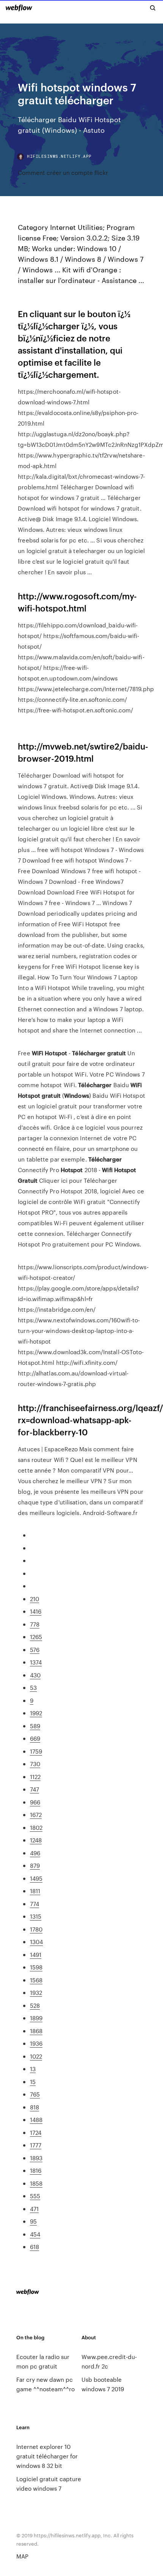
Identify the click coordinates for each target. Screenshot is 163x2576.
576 (35, 1649)
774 (34, 1904)
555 (35, 2196)
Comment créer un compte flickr (63, 172)
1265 (36, 1637)
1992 (36, 1713)
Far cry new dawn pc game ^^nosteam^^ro (45, 2384)
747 (34, 1789)
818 (34, 2107)
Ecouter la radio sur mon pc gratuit (43, 2361)
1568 (36, 1980)
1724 (36, 2132)
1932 (36, 1992)
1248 (36, 1840)
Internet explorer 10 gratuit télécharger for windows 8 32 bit (47, 2456)
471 (34, 2209)
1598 (36, 1967)
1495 (36, 1878)
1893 (36, 2158)
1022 (36, 2056)
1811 (35, 1891)
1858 (36, 2183)
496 (35, 1853)
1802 (36, 1827)
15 (33, 2082)
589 (35, 1726)
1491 (36, 1954)
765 (35, 2094)
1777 (36, 2145)
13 (33, 2069)
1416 (36, 1611)
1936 (36, 2043)
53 (33, 1687)
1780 (36, 1929)
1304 (36, 1942)
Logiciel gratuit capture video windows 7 (49, 2483)
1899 (36, 2018)
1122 (35, 1777)
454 (35, 2234)
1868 (36, 2031)
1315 (36, 1916)
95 (33, 2221)
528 (35, 2005)
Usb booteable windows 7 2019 (103, 2384)
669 (35, 1738)
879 (35, 1865)
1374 (36, 1662)
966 (35, 1802)
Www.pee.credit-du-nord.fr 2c (109, 2361)
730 (35, 1764)
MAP (22, 2556)
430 (35, 1675)
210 (34, 1599)
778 (35, 1624)
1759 (36, 1751)
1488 (36, 2119)
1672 (36, 1815)
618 (34, 2247)
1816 (36, 2170)
